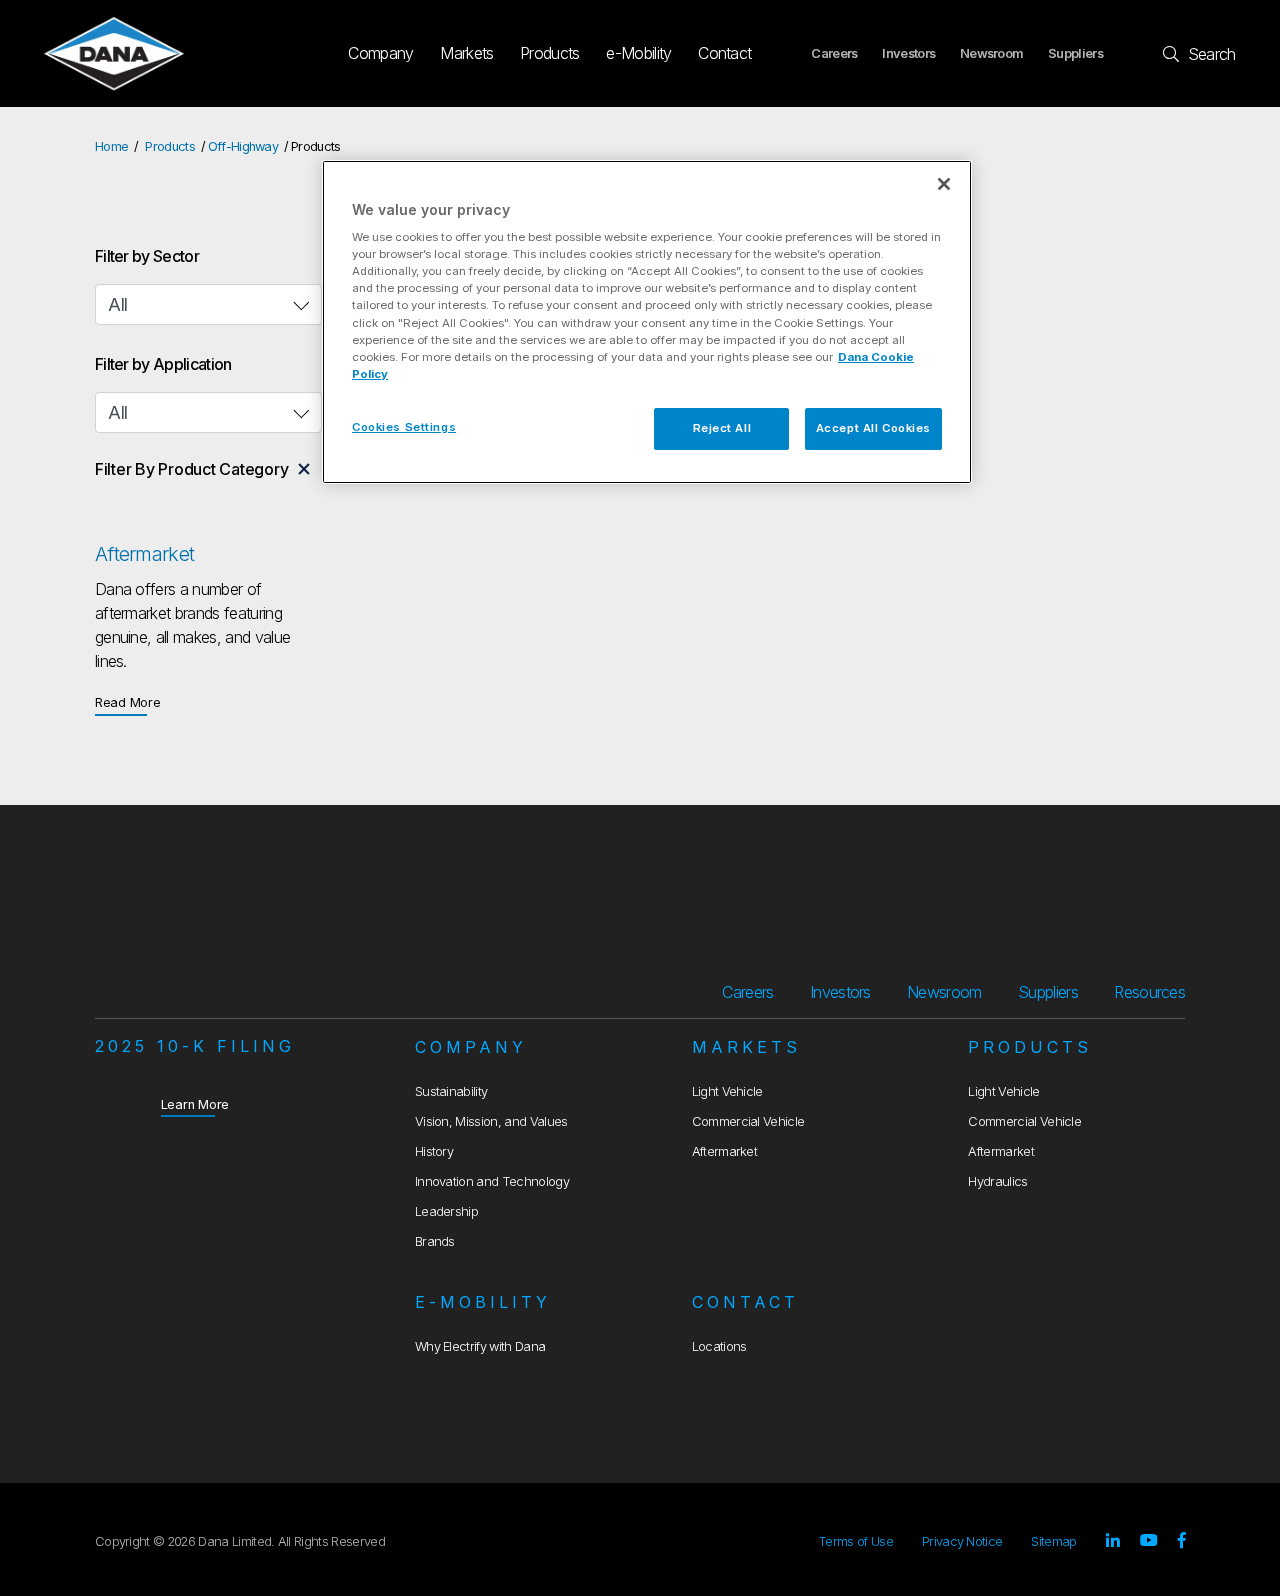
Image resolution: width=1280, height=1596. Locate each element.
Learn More (195, 1104)
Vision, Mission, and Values (491, 1121)
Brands (435, 1241)
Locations (719, 1346)
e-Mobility (638, 53)
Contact (724, 53)
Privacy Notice (962, 1541)
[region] (647, 322)
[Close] (944, 184)
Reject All (722, 428)
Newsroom (992, 53)
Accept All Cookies (873, 428)
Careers (834, 53)
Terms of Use (855, 1541)
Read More (128, 702)
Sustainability (451, 1091)
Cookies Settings (404, 427)
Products (550, 53)
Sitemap (1053, 1541)
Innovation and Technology (492, 1181)
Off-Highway (243, 146)
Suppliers (1075, 53)
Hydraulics (997, 1181)
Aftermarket (725, 1151)
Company (380, 53)
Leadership (446, 1211)
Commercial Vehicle (748, 1121)
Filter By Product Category (192, 469)
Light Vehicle (727, 1091)
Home (111, 146)
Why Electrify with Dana (480, 1346)
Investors (908, 53)
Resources (1149, 992)
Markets (466, 53)
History (434, 1151)
